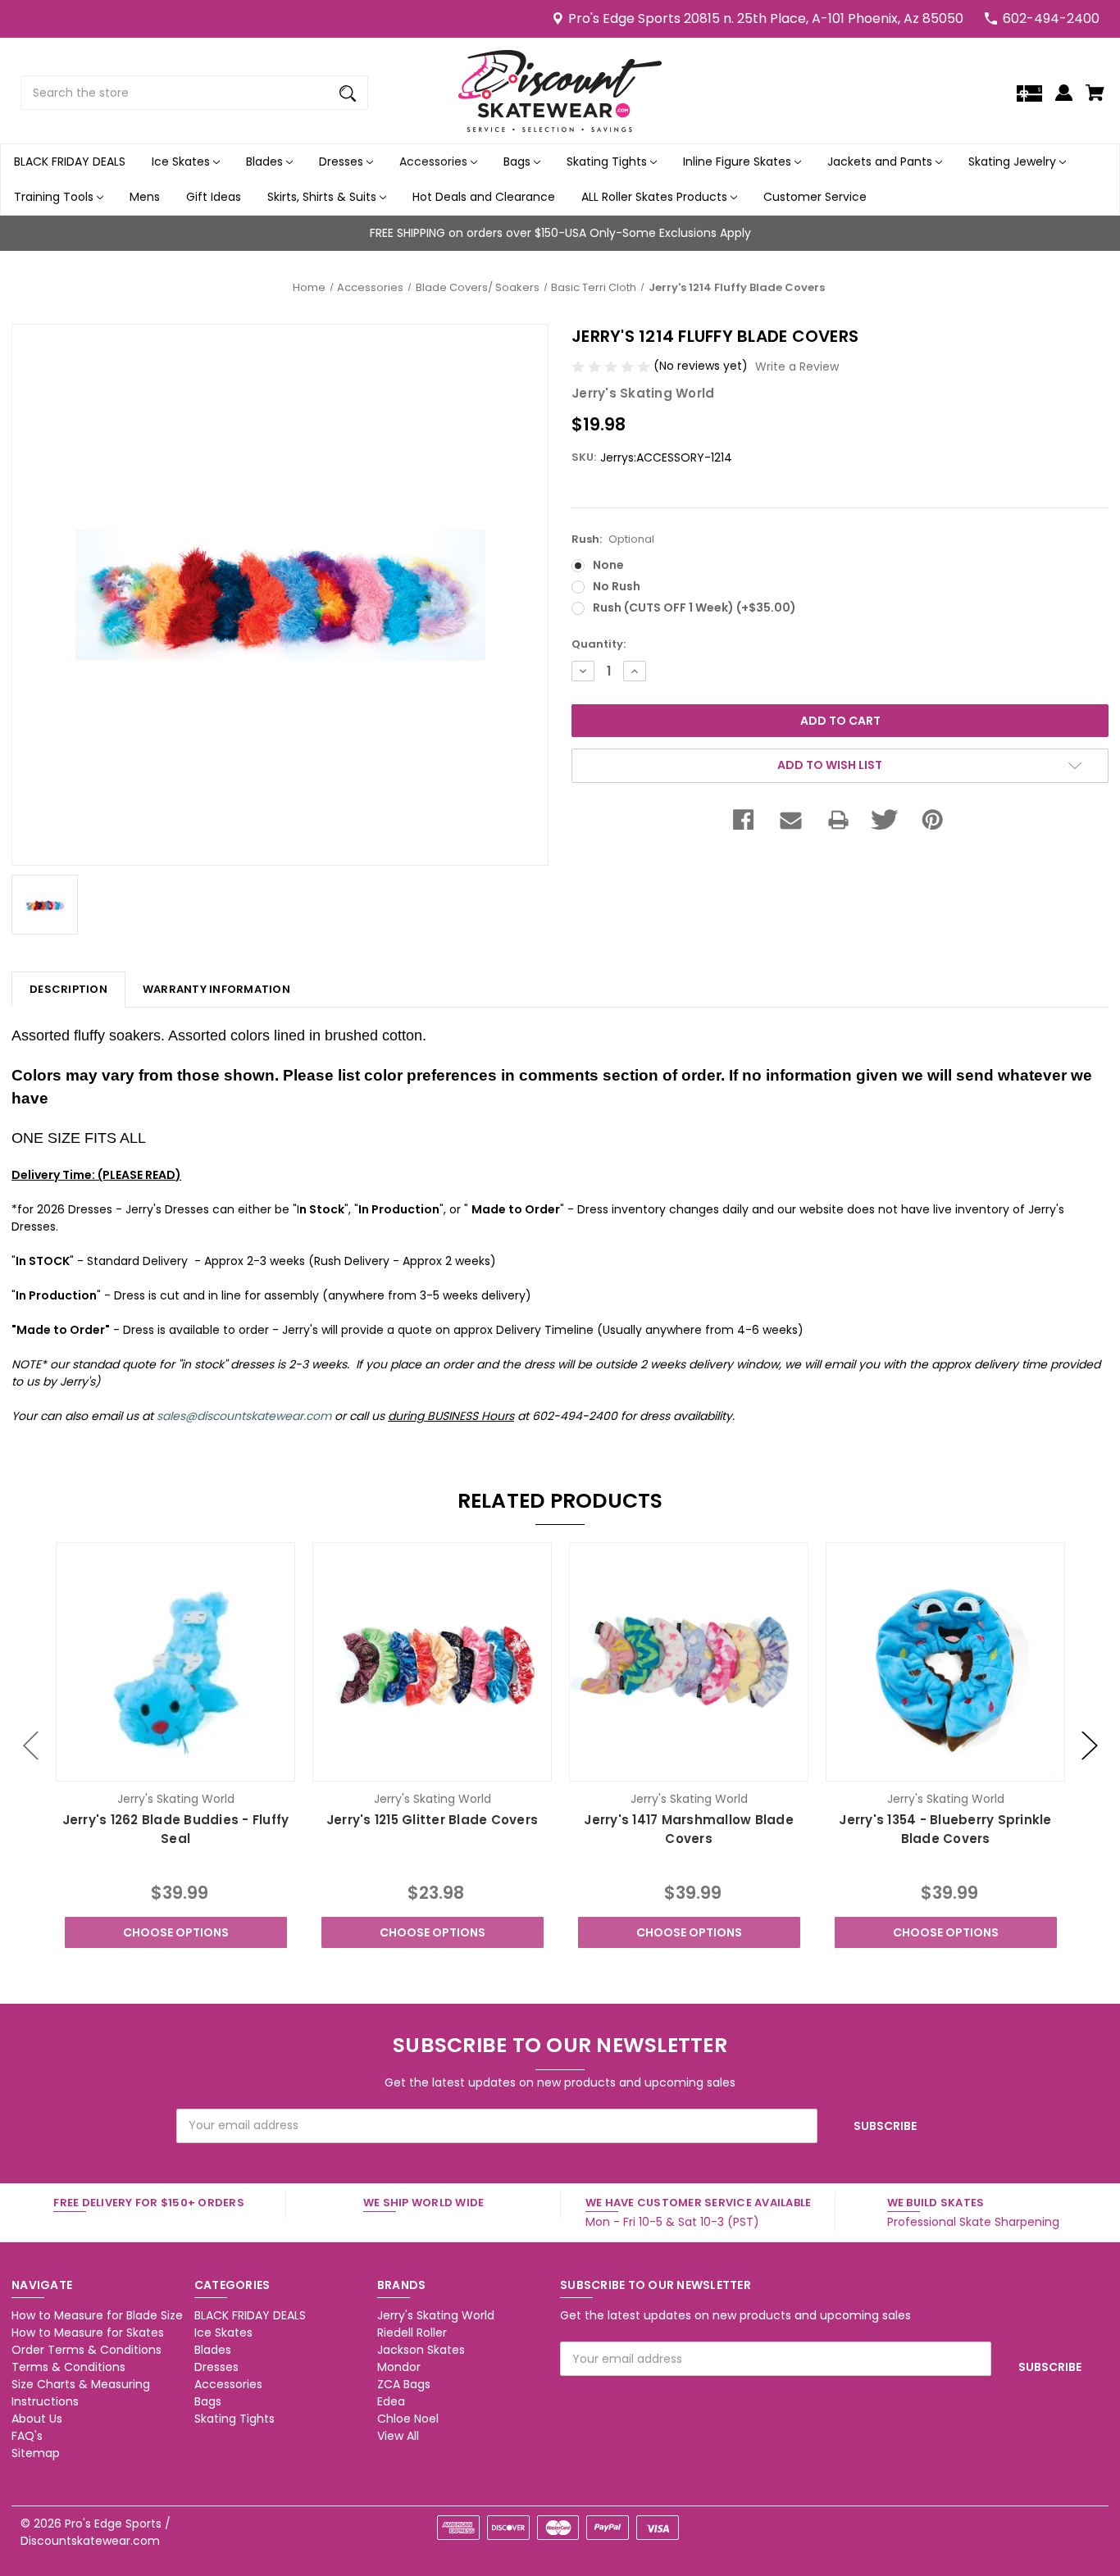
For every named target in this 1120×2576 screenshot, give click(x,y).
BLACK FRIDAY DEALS (70, 162)
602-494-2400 (1051, 18)
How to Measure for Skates (88, 2333)
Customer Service (815, 197)
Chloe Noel (408, 2419)
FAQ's (27, 2436)
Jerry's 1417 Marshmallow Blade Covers (689, 1829)
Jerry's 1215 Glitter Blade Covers (432, 1820)
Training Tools (55, 197)
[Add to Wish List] (198, 1767)
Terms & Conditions (68, 2367)
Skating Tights (608, 162)
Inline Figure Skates (739, 162)
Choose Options (176, 1932)
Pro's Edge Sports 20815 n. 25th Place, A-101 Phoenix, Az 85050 (766, 18)
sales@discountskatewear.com (244, 1416)
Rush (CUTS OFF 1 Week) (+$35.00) (694, 608)
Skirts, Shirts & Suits (323, 197)
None (608, 565)
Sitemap (36, 2453)
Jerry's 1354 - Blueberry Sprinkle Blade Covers (945, 1829)
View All (398, 2436)
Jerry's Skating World (436, 2315)
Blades (266, 162)
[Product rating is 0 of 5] (612, 366)
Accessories (435, 162)
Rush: (613, 539)
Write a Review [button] (797, 366)
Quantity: (599, 644)
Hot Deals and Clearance (484, 197)
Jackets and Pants (881, 162)
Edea (391, 2401)
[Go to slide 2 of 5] (1090, 1745)
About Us (37, 2419)
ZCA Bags (404, 2384)
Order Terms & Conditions (87, 2350)
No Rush (617, 586)
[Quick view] (153, 1767)
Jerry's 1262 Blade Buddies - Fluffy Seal (176, 1829)
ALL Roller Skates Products (656, 197)
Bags (519, 162)
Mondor (399, 2367)
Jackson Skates (421, 2350)
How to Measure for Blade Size (97, 2315)
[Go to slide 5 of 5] (31, 1745)
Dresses (343, 162)
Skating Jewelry (1014, 162)
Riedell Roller (412, 2333)
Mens (145, 197)
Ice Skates (182, 162)
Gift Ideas (214, 197)
